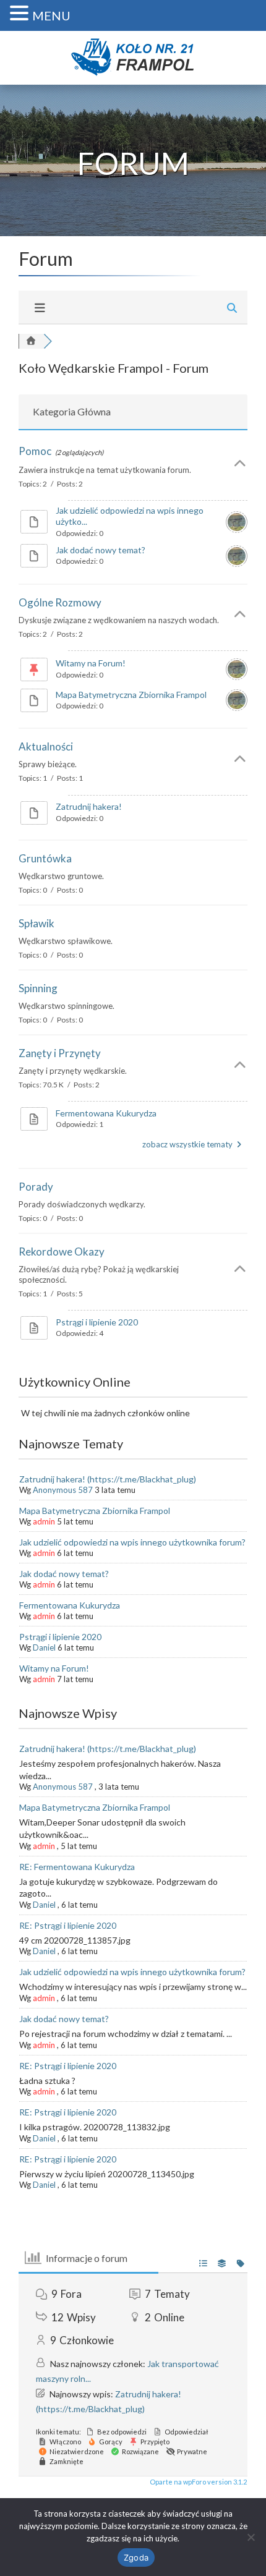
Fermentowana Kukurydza (106, 1113)
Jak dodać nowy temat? (101, 550)
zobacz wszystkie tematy (188, 1144)
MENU (51, 15)
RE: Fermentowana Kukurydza (77, 1867)
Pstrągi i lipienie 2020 (97, 1322)
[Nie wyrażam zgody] (251, 2537)
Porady (36, 1187)
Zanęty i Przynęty (60, 1053)
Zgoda (136, 2557)
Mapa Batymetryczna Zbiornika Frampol (131, 695)
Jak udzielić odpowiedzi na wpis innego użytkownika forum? (132, 1542)
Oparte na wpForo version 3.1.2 (198, 2482)
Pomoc (35, 451)
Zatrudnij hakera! (89, 806)
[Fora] (31, 341)
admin (44, 1521)
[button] (21, 13)
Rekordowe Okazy (62, 1252)
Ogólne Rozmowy (60, 602)
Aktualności (46, 746)
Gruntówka (45, 858)
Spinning (38, 988)
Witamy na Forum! (91, 663)
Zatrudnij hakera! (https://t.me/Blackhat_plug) (108, 1479)
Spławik (36, 923)
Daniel (44, 1647)
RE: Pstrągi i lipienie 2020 (68, 1925)
